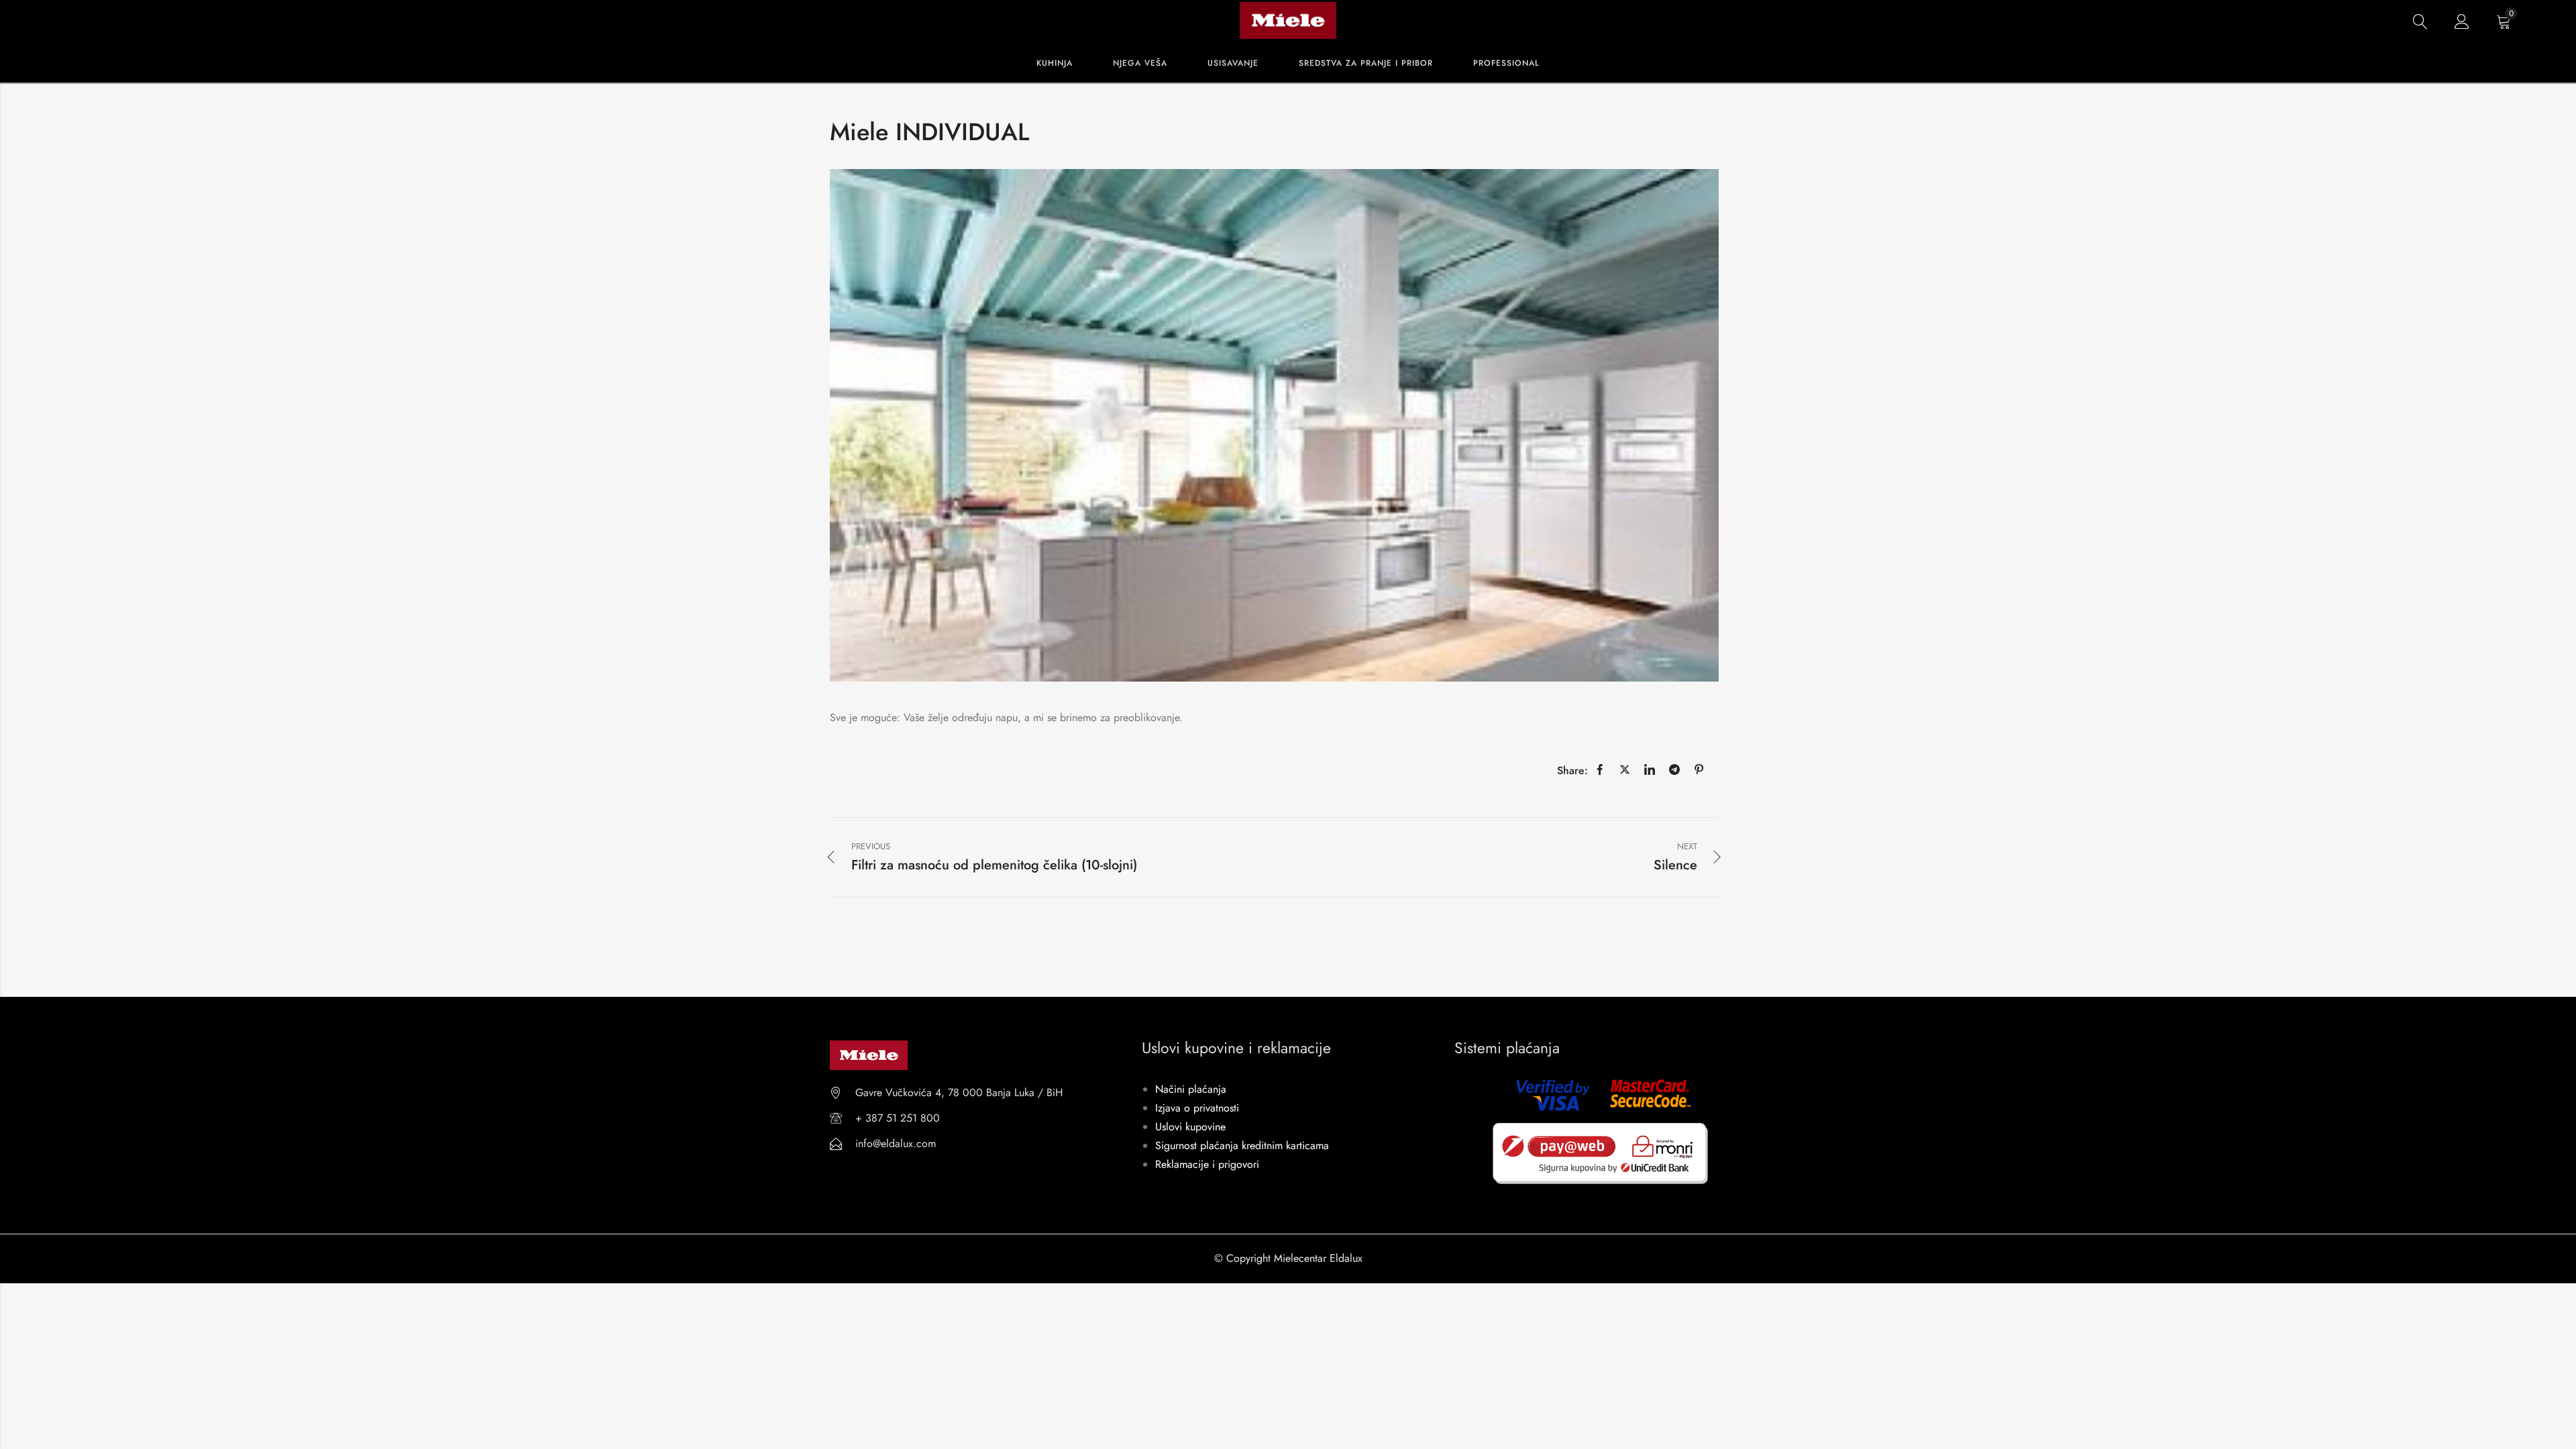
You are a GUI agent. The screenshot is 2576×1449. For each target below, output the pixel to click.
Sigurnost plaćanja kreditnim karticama (1242, 1145)
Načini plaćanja (1191, 1089)
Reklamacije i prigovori (1207, 1164)
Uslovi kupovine (1190, 1127)
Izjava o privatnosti (1197, 1108)
